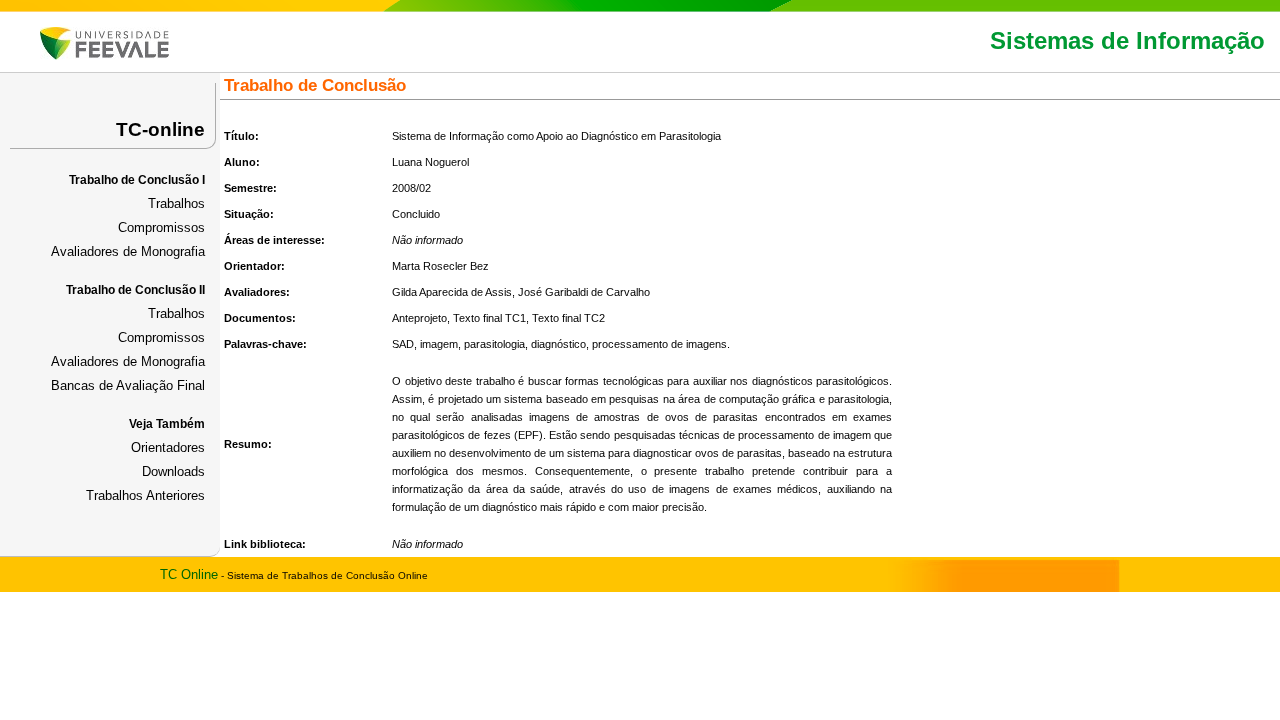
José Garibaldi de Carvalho (584, 292)
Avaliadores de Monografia (128, 251)
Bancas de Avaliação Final (128, 385)
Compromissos (161, 227)
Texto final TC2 (568, 318)
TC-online (160, 129)
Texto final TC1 (489, 318)
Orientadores (168, 447)
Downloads (173, 471)
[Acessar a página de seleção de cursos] (104, 55)
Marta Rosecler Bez (440, 266)
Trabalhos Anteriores (145, 495)
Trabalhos (176, 203)
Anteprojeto (419, 318)
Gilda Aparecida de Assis (452, 292)
